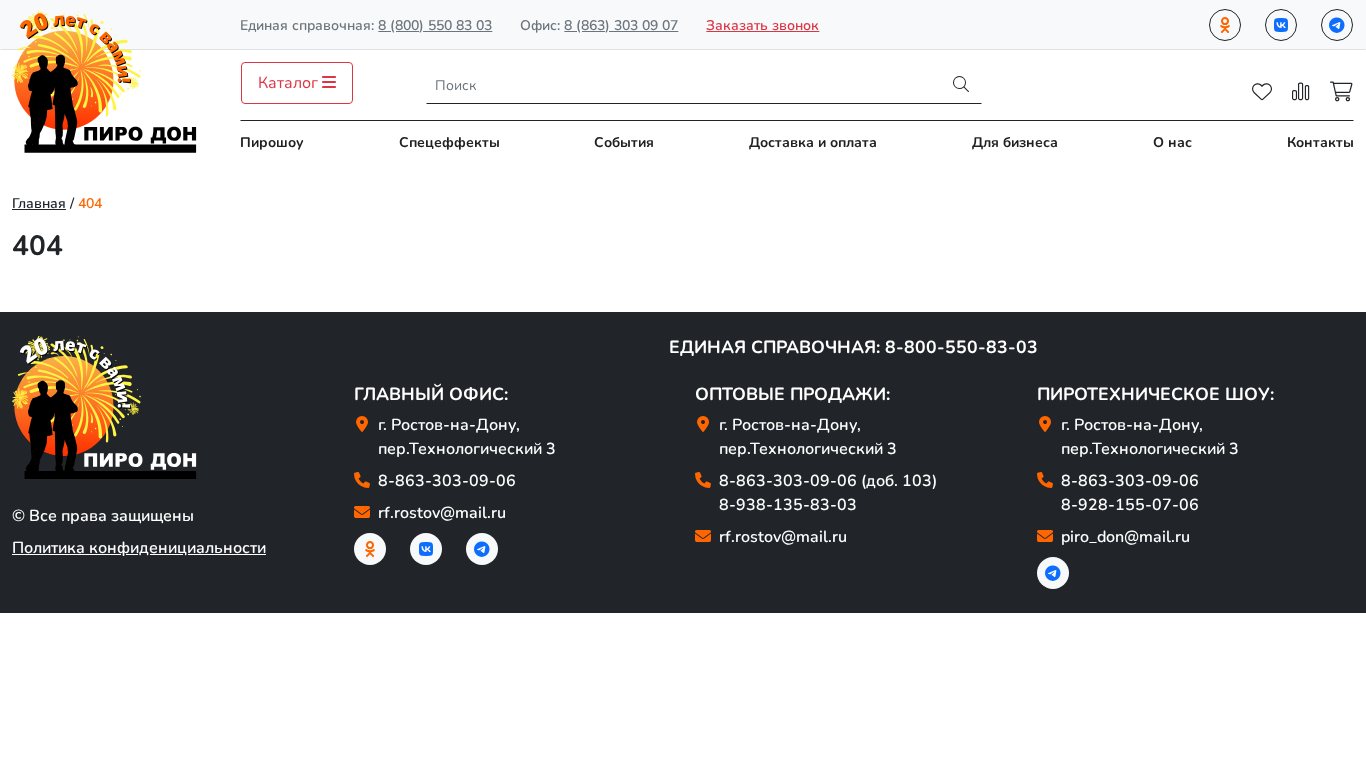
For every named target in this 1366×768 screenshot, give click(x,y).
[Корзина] (1341, 92)
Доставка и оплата (813, 142)
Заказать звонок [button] (762, 25)
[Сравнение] (1301, 92)
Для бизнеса (1015, 142)
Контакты (1320, 142)
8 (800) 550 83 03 (435, 25)
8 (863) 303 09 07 (621, 25)
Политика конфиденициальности (139, 548)
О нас (1172, 142)
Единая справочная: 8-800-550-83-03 (853, 347)
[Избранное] (1262, 92)
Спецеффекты (449, 142)
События (624, 142)
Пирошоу (272, 142)
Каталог (290, 83)
